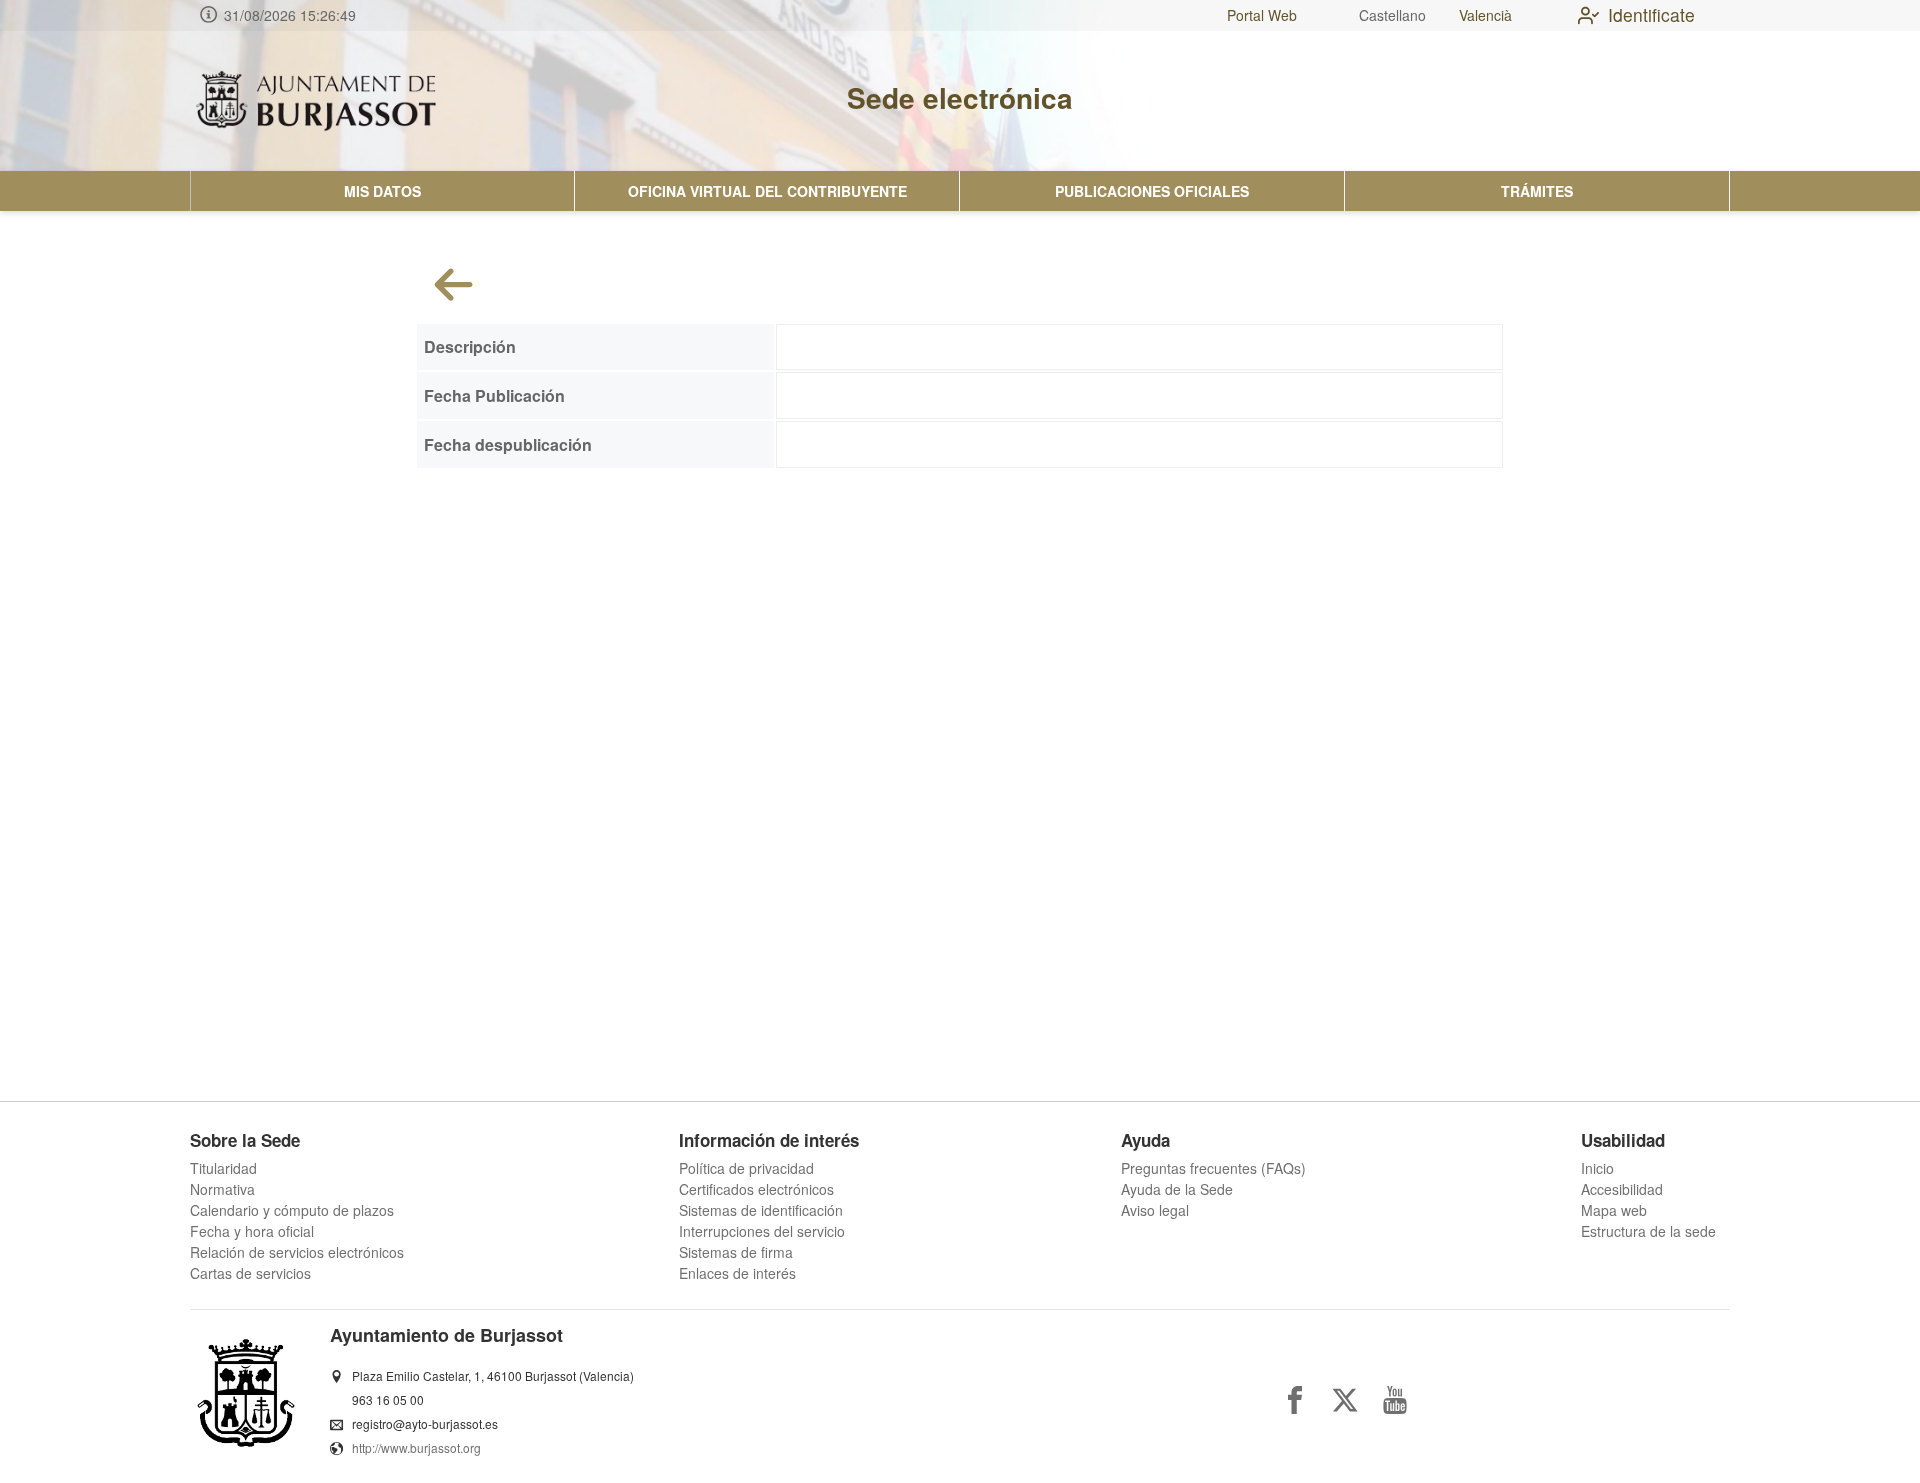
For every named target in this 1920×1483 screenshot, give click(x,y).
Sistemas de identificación (761, 1210)
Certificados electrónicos (756, 1189)
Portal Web (1262, 15)
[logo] (316, 101)
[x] (1345, 1400)
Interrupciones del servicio (762, 1231)
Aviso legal (1155, 1210)
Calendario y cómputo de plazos (292, 1210)
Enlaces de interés (737, 1273)
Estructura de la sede (1648, 1231)
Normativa (222, 1189)
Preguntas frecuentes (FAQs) (1213, 1168)
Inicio (1597, 1168)
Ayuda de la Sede (1177, 1189)
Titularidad (223, 1168)
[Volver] (454, 284)
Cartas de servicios (250, 1273)
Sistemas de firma (736, 1252)
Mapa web (1614, 1210)
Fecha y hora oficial (252, 1231)
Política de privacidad (746, 1168)
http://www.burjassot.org (416, 1447)
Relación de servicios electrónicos (297, 1252)
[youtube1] (1395, 1400)
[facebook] (1295, 1400)
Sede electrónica (960, 97)
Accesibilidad (1622, 1189)
